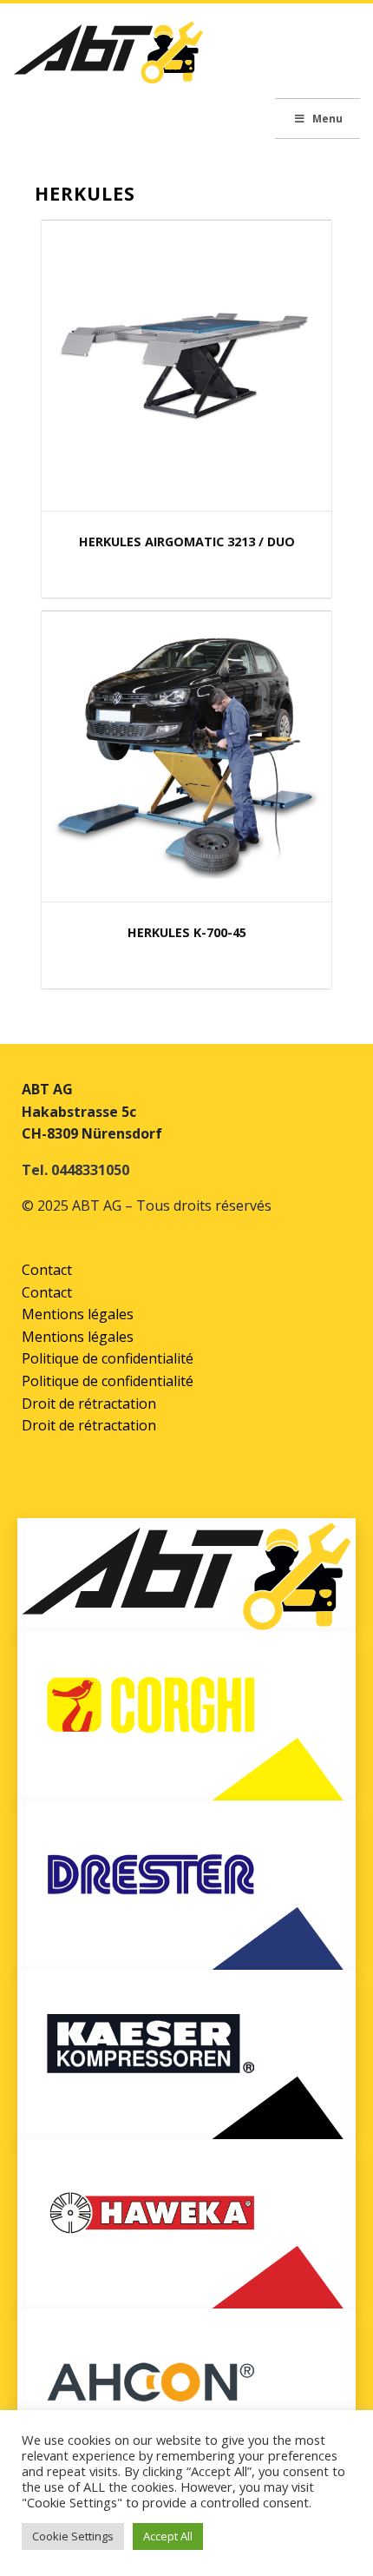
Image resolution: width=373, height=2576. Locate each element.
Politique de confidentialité (108, 1358)
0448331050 (90, 1170)
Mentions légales (78, 1314)
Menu (327, 119)
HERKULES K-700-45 (187, 932)
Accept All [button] (168, 2536)
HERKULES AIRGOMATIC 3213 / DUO (187, 542)
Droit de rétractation (89, 1404)
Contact (47, 1270)
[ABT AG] (108, 58)
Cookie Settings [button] (73, 2536)
